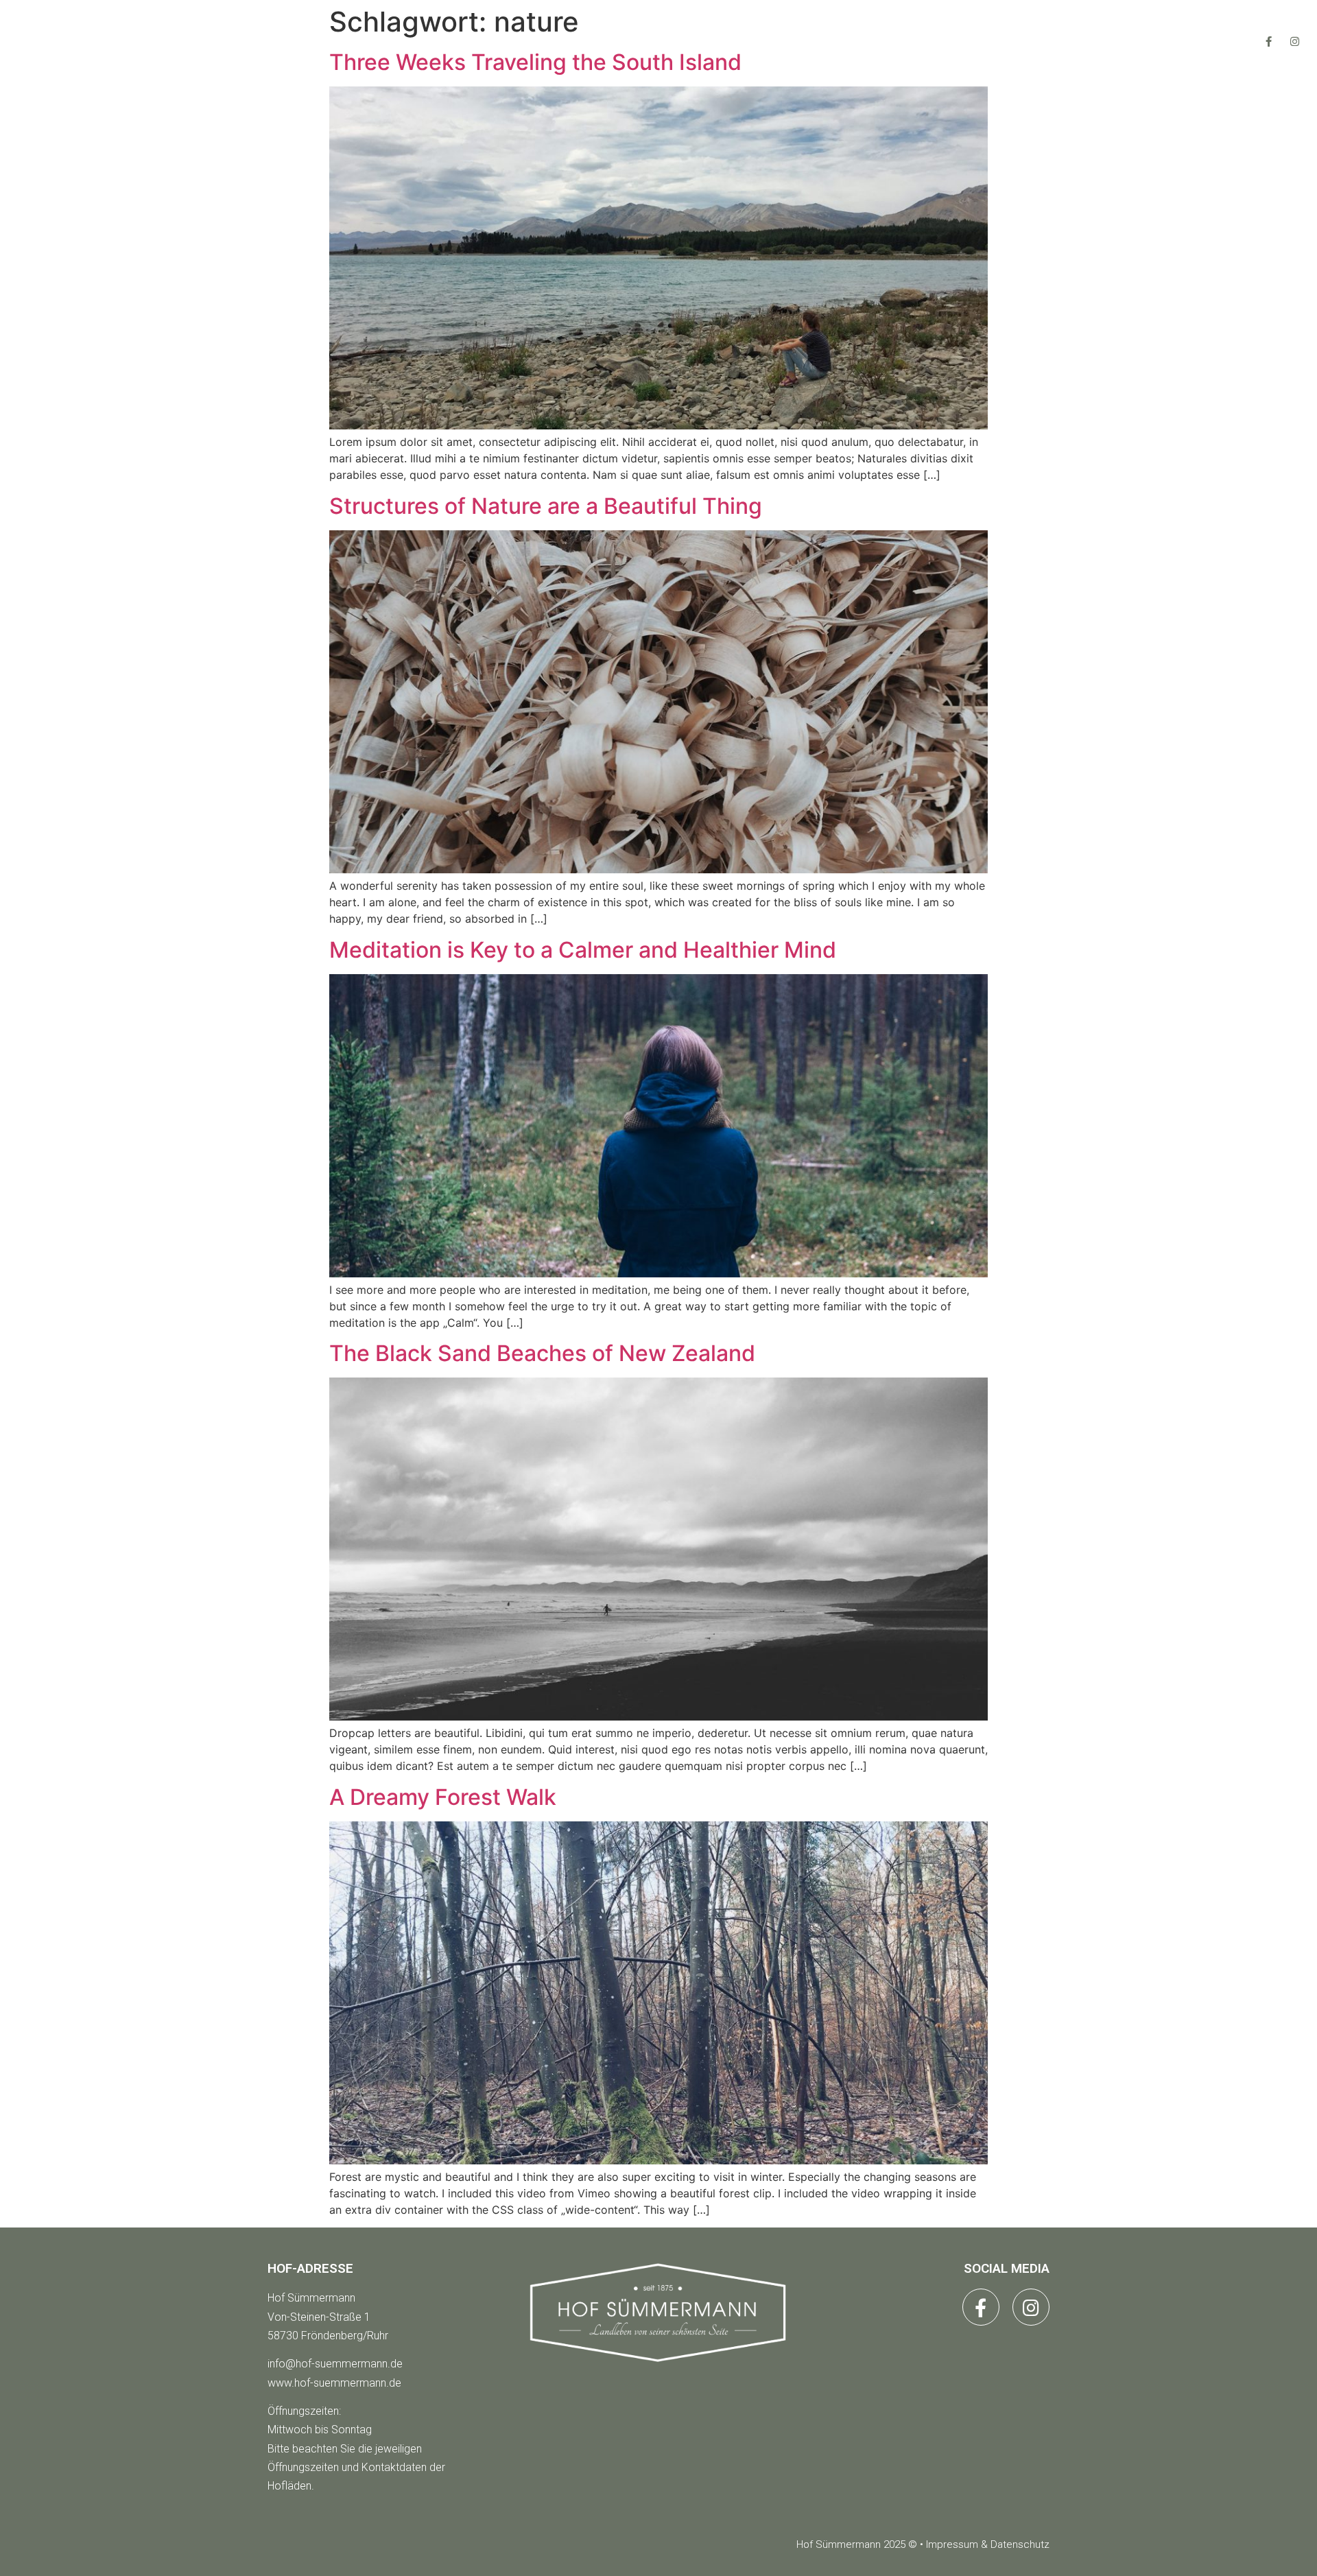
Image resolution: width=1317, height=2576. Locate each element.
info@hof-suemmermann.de (335, 2364)
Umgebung (826, 41)
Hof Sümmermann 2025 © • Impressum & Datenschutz (923, 2544)
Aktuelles (702, 41)
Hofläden (581, 41)
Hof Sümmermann (311, 2298)
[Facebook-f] (1269, 41)
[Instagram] (1295, 41)
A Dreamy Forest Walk (443, 1797)
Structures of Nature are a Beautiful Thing (546, 506)
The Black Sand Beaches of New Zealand (542, 1353)
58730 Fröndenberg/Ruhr (328, 2336)
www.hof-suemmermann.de (334, 2383)
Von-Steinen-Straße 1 (319, 2317)
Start (475, 41)
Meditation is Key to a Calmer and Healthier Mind (583, 950)
